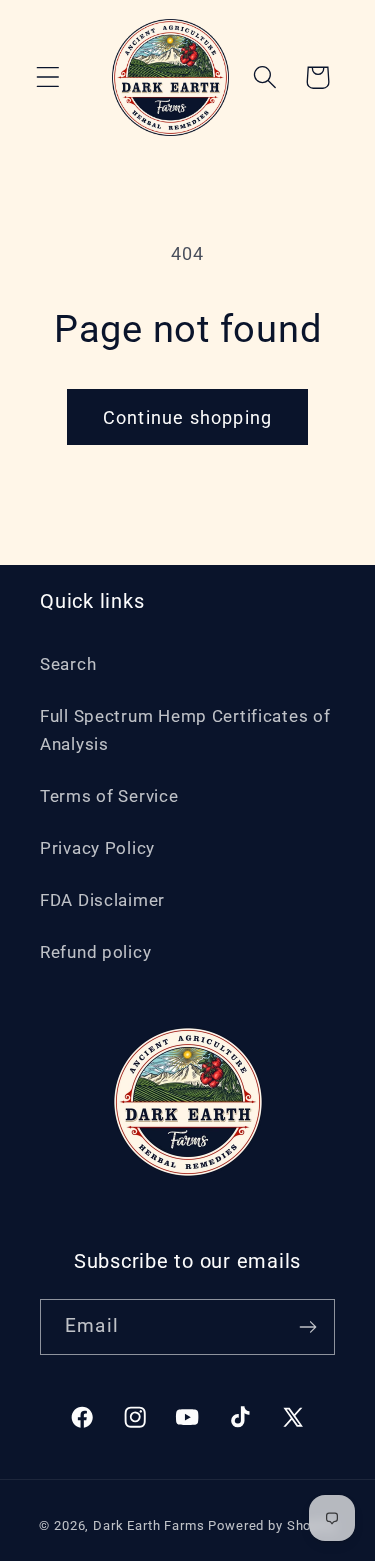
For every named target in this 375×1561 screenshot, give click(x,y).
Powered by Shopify (271, 1525)
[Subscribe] (307, 1327)
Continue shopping (187, 417)
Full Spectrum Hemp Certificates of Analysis (185, 730)
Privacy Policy (97, 848)
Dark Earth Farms (148, 1525)
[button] (48, 77)
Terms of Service (109, 796)
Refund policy (95, 952)
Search (68, 664)
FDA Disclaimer (102, 900)
